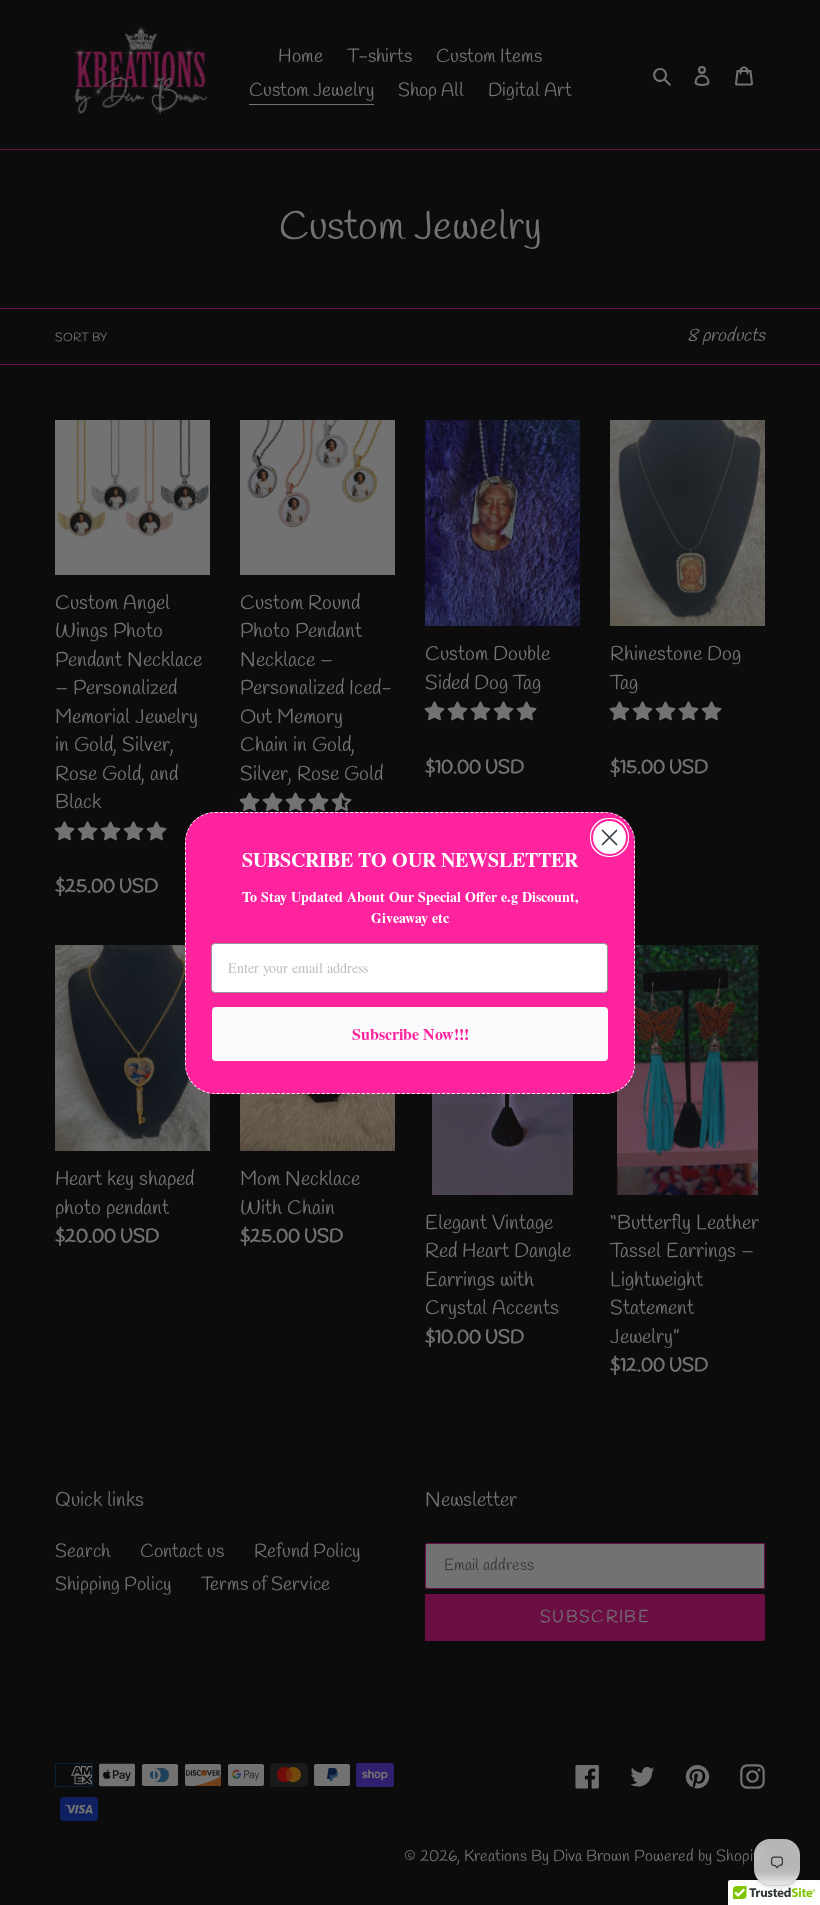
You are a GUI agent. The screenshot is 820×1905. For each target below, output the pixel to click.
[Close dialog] (609, 837)
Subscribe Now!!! (410, 1033)
